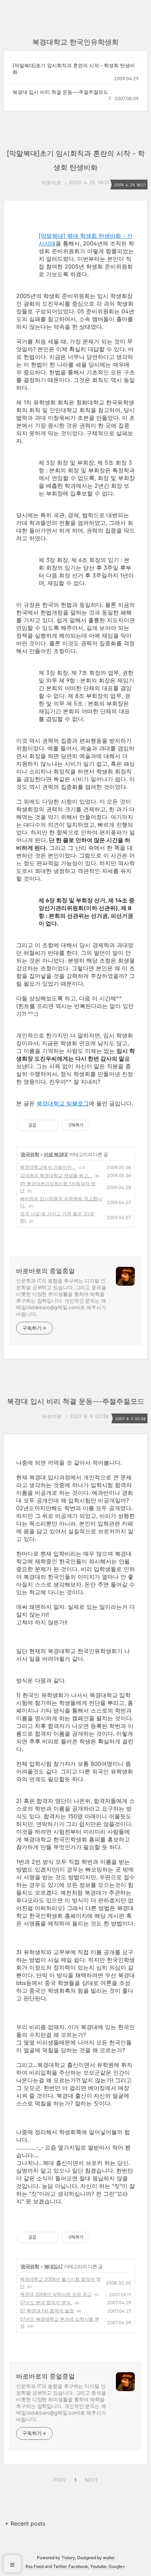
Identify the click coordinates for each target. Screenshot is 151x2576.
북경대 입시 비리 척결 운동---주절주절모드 (60, 92)
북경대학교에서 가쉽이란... (48, 1167)
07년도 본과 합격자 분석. (46, 2303)
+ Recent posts (25, 2523)
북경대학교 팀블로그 (63, 1103)
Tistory (68, 2558)
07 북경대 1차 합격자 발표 (47, 2311)
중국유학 (30, 1154)
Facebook (78, 2566)
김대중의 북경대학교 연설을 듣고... (56, 1175)
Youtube (98, 2566)
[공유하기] (43, 1125)
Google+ (117, 2566)
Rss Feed (35, 2566)
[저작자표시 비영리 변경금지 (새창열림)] (99, 1125)
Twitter (60, 2566)
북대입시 (53, 2266)
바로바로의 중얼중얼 (45, 1271)
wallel (109, 2558)
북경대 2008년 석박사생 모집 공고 (56, 2294)
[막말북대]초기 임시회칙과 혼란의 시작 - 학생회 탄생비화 (74, 69)
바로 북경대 (56, 1154)
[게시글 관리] (51, 1125)
